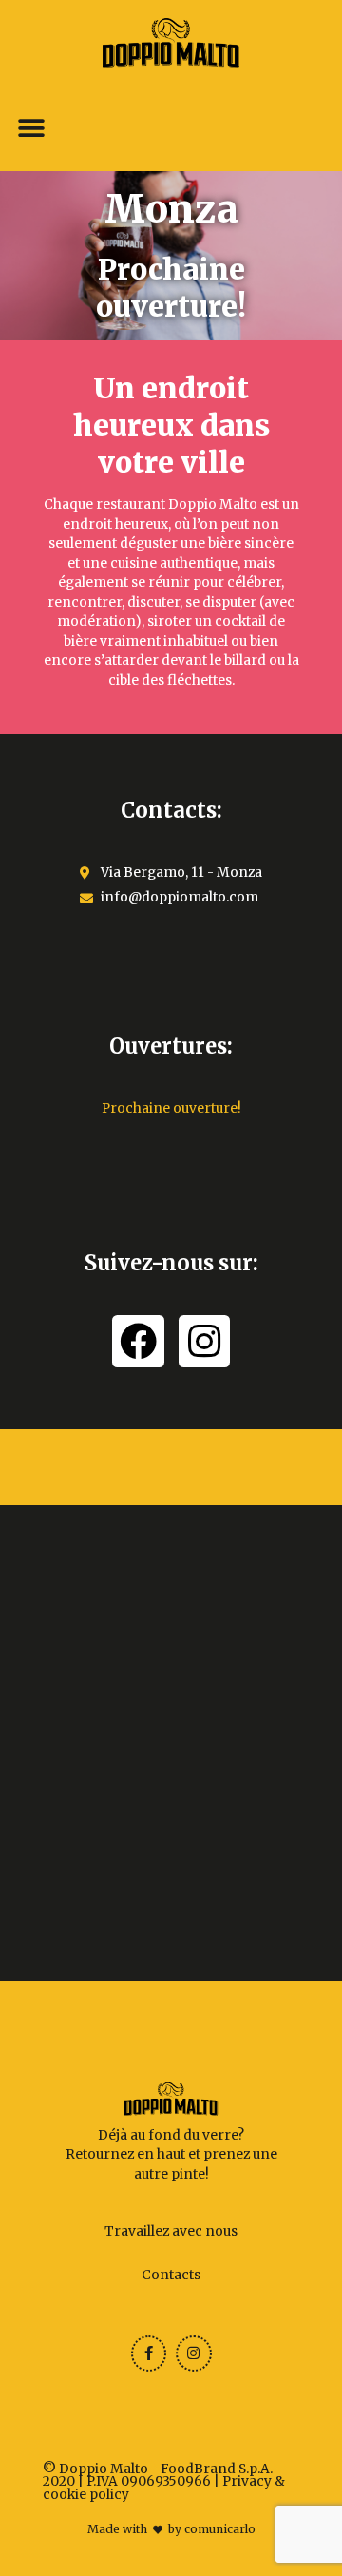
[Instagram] (205, 1341)
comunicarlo (220, 2529)
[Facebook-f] (149, 2353)
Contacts (171, 2275)
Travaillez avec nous (171, 2231)
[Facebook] (138, 1341)
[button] (31, 129)
